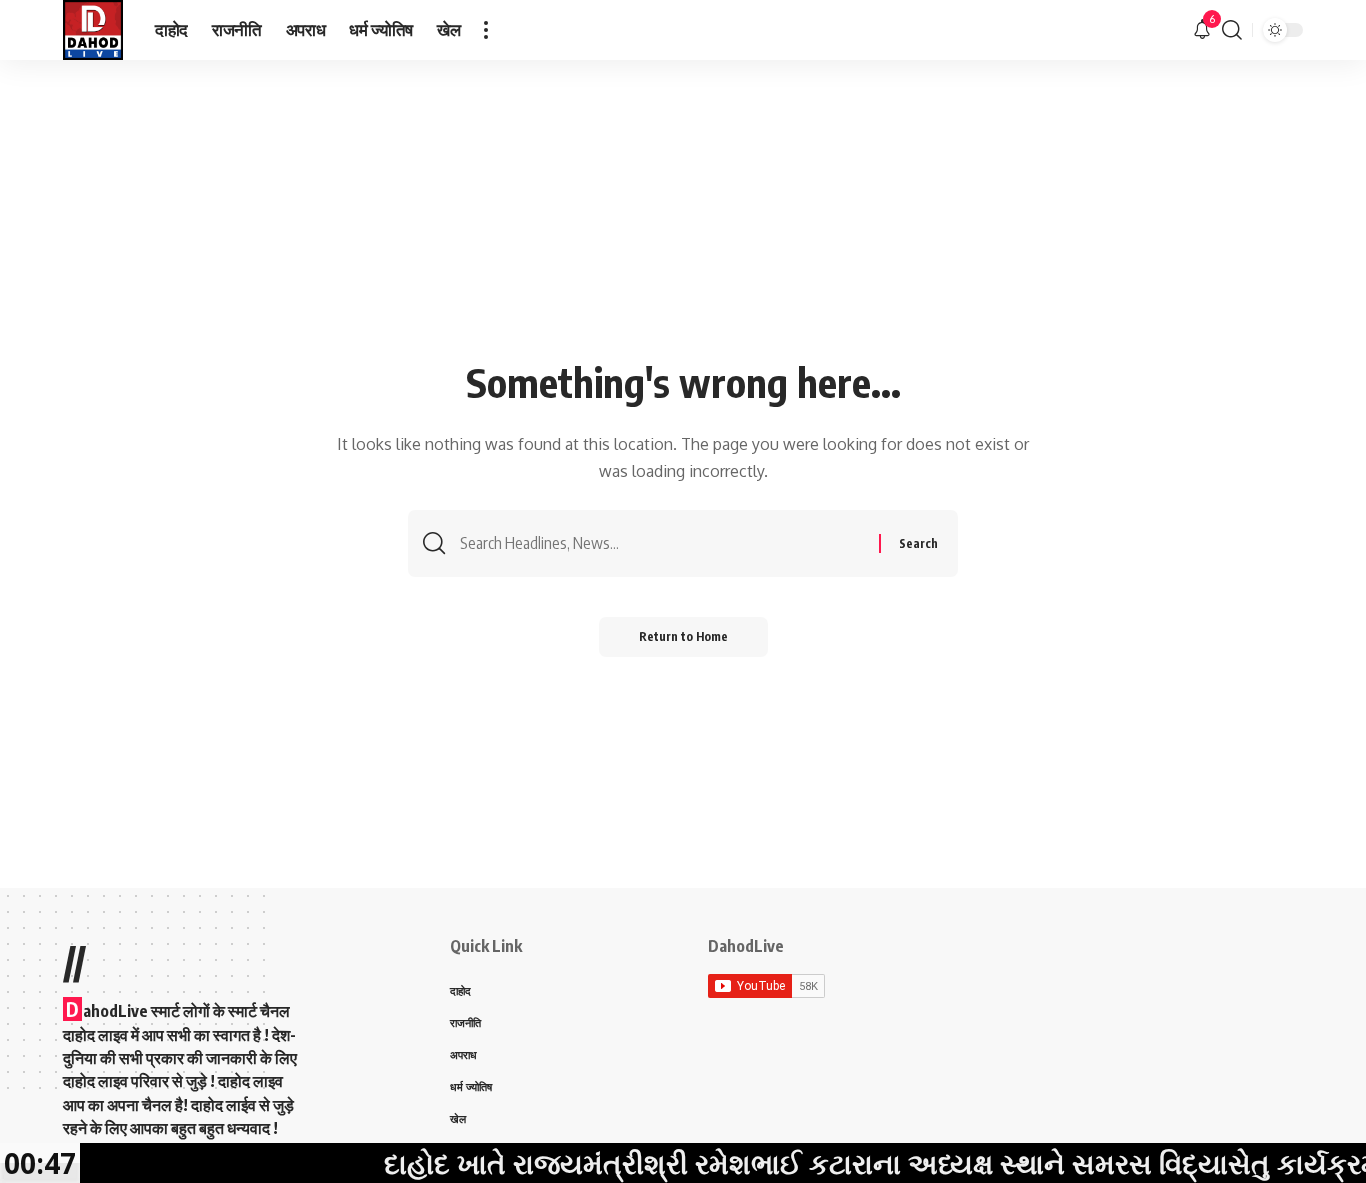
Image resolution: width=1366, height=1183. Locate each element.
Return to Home (683, 636)
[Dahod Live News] (93, 30)
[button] (486, 30)
